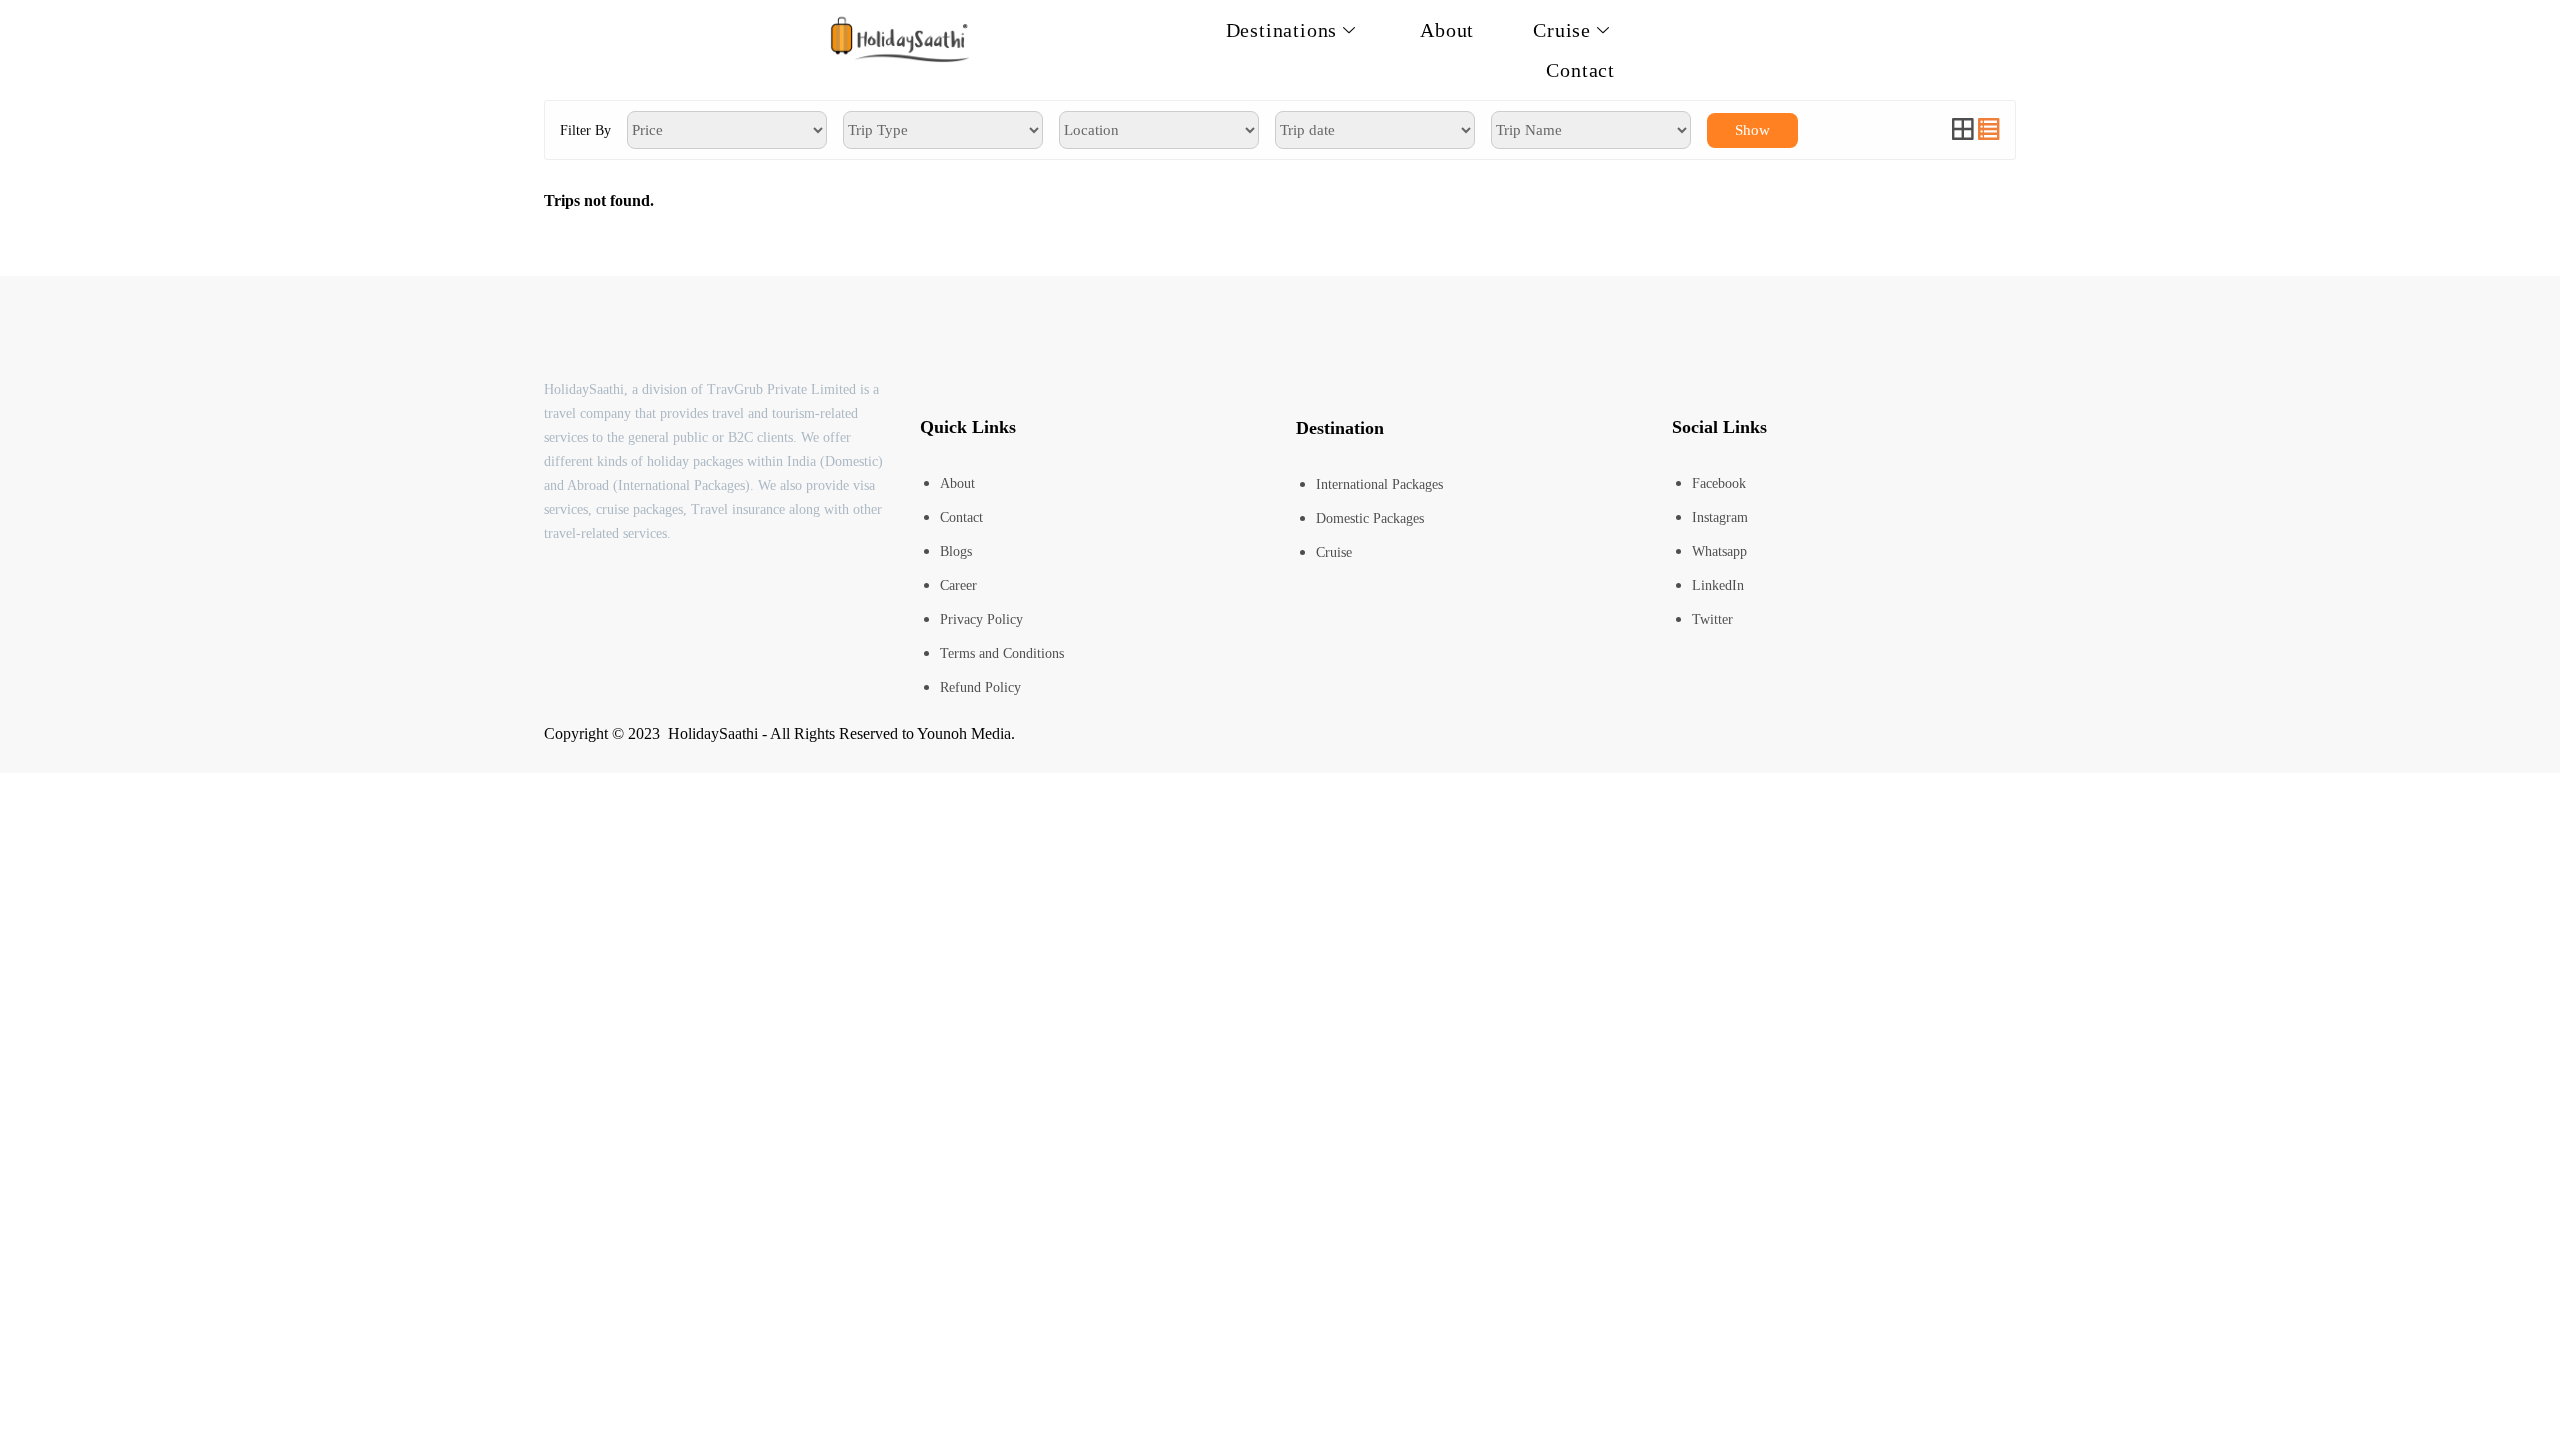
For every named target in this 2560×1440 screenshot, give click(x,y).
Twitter (1712, 619)
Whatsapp (1719, 551)
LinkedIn (1718, 585)
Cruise (1562, 30)
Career (958, 585)
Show (1752, 130)
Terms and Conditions (1002, 653)
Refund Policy (980, 687)
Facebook (1719, 483)
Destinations (1282, 30)
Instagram (1720, 517)
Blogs (956, 551)
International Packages (1379, 484)
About (1447, 30)
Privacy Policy (981, 619)
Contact (1580, 70)
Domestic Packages (1370, 518)
